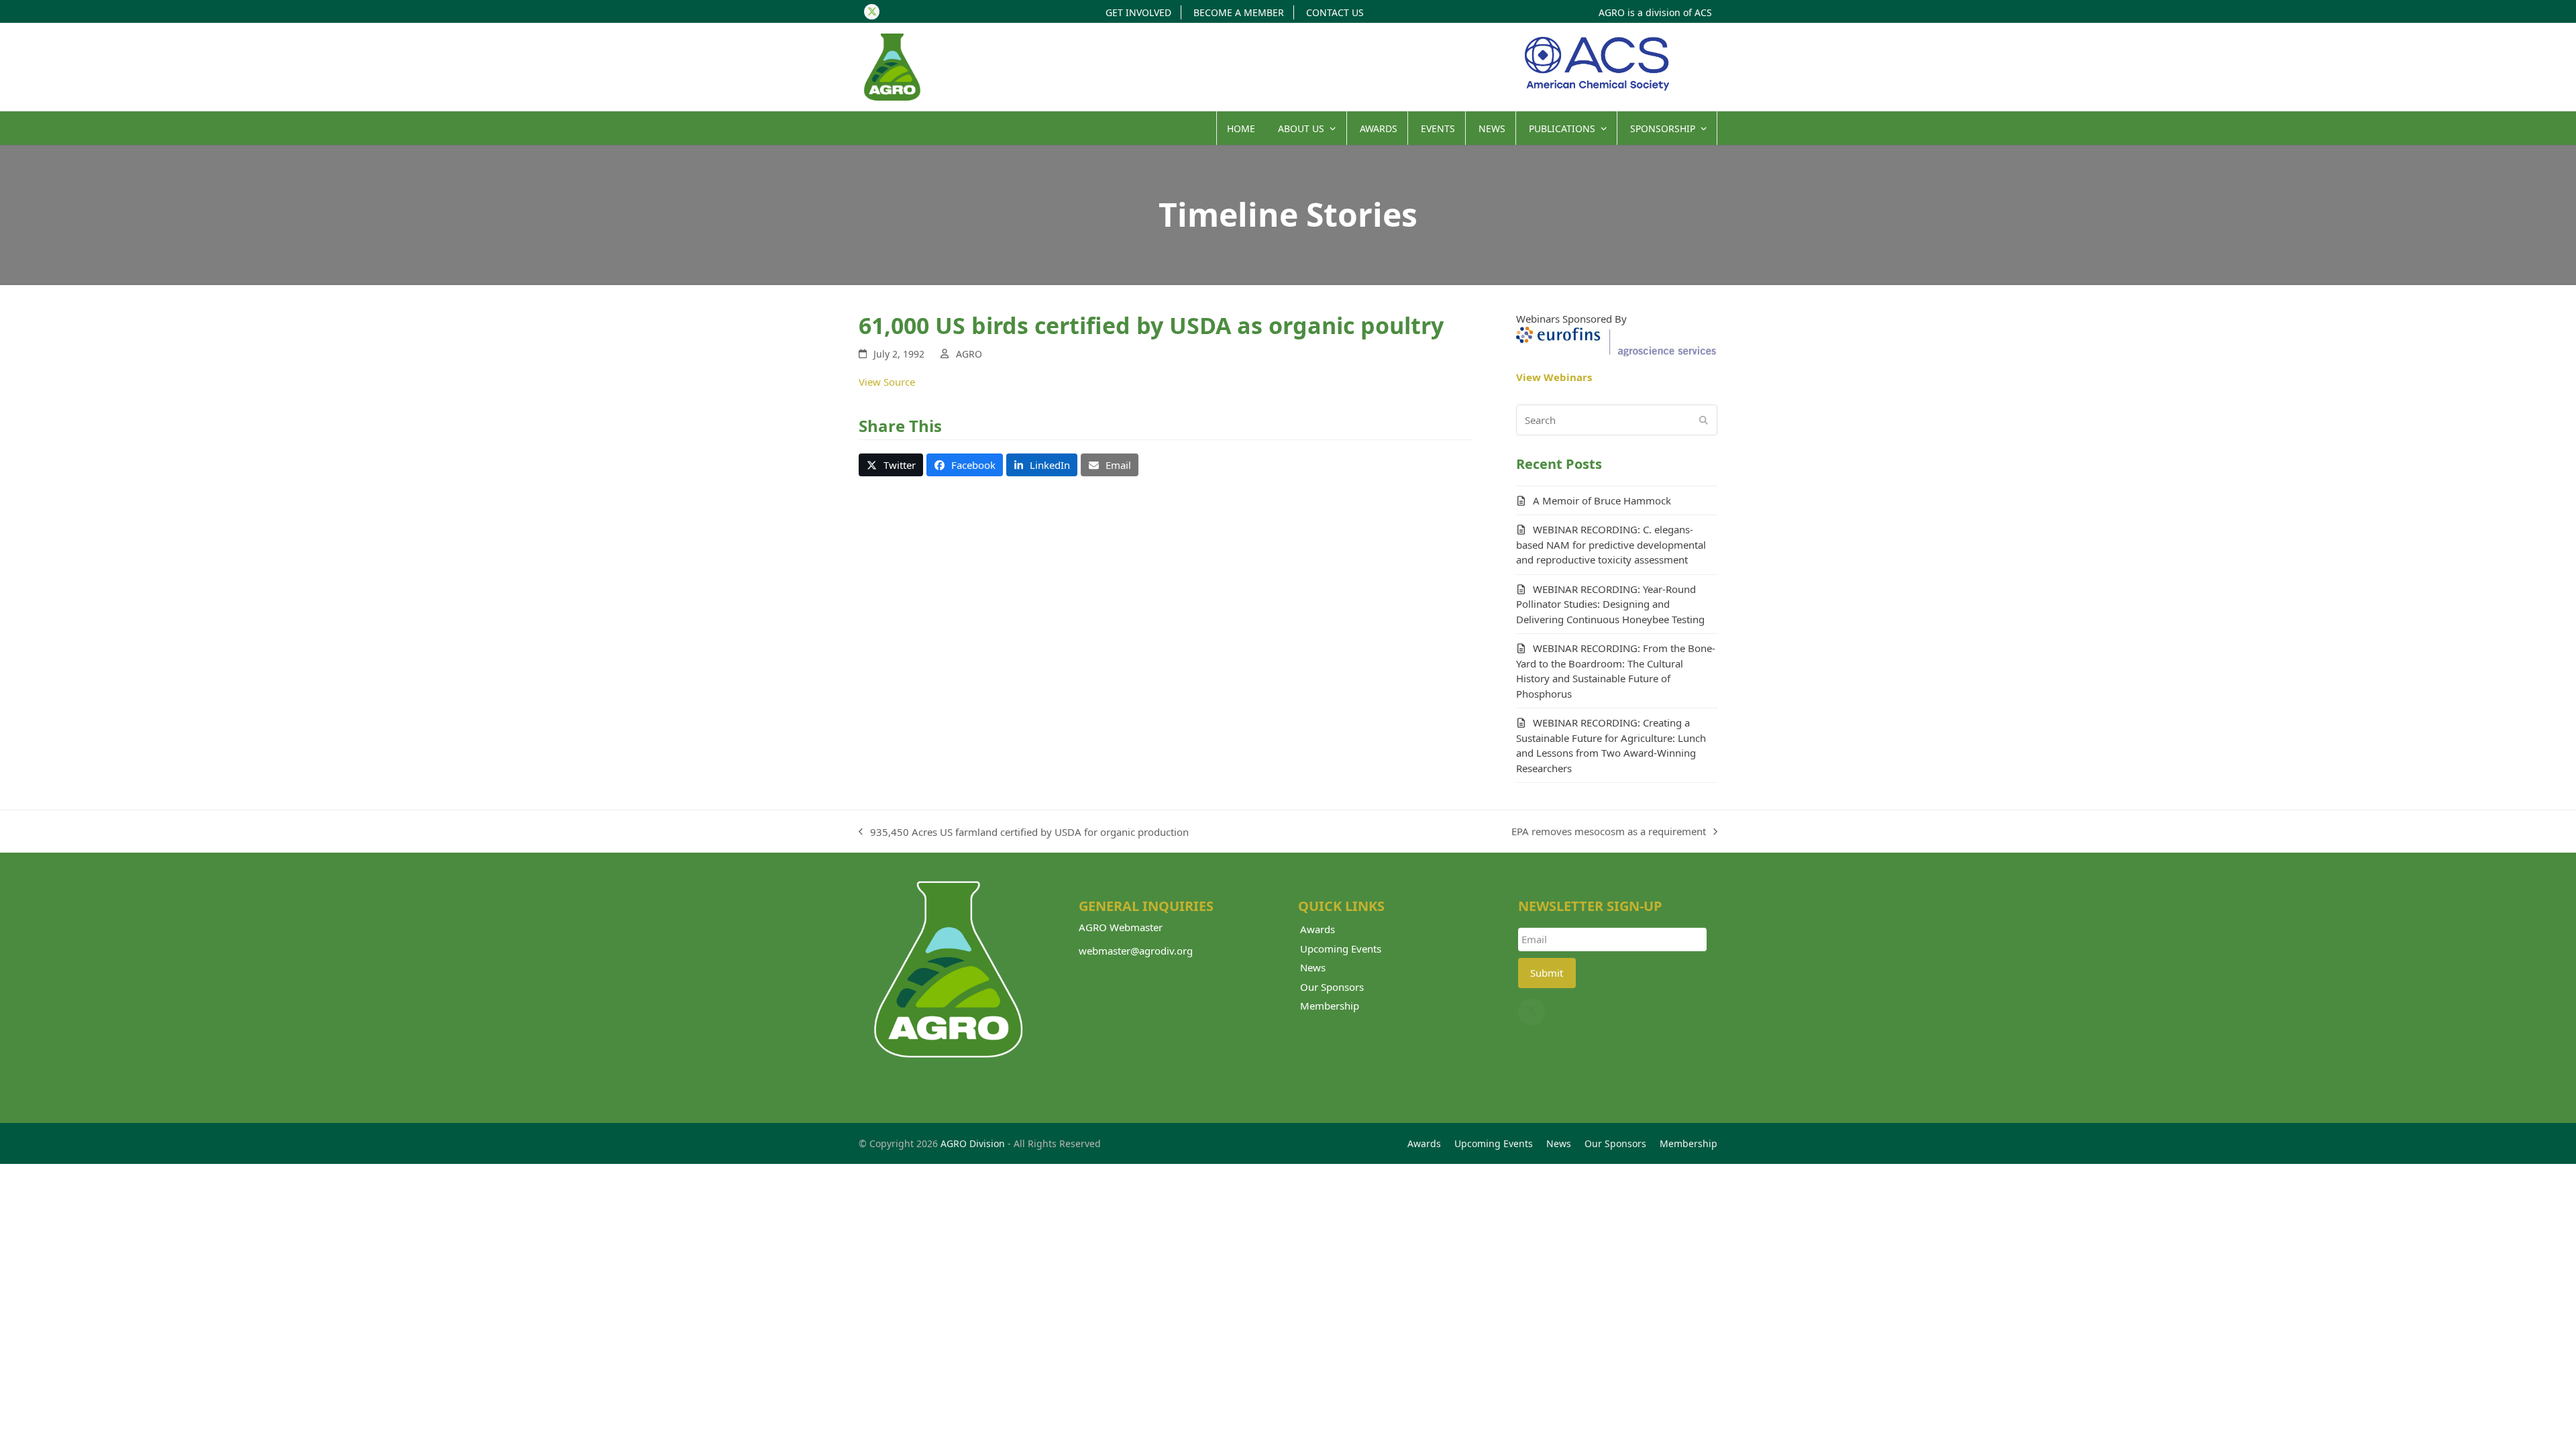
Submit (1547, 973)
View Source (887, 382)
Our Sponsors (1332, 987)
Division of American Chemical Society (1597, 64)
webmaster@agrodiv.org (1136, 951)
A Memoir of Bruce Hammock (1602, 500)
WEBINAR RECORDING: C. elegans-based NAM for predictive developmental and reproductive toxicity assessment (1611, 544)
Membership (1330, 1006)
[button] (891, 465)
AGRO (969, 354)
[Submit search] (1704, 420)
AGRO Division (973, 1143)
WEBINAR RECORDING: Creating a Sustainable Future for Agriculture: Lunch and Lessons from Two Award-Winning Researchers (1611, 745)
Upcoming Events (1341, 949)
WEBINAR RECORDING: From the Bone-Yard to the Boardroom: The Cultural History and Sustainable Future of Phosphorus (1616, 671)
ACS (1703, 12)
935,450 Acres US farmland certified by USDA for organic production (1024, 833)
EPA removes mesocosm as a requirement (1609, 832)
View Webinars (1554, 377)
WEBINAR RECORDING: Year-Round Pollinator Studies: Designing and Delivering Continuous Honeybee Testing (1610, 604)
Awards (1318, 929)
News (1313, 967)
